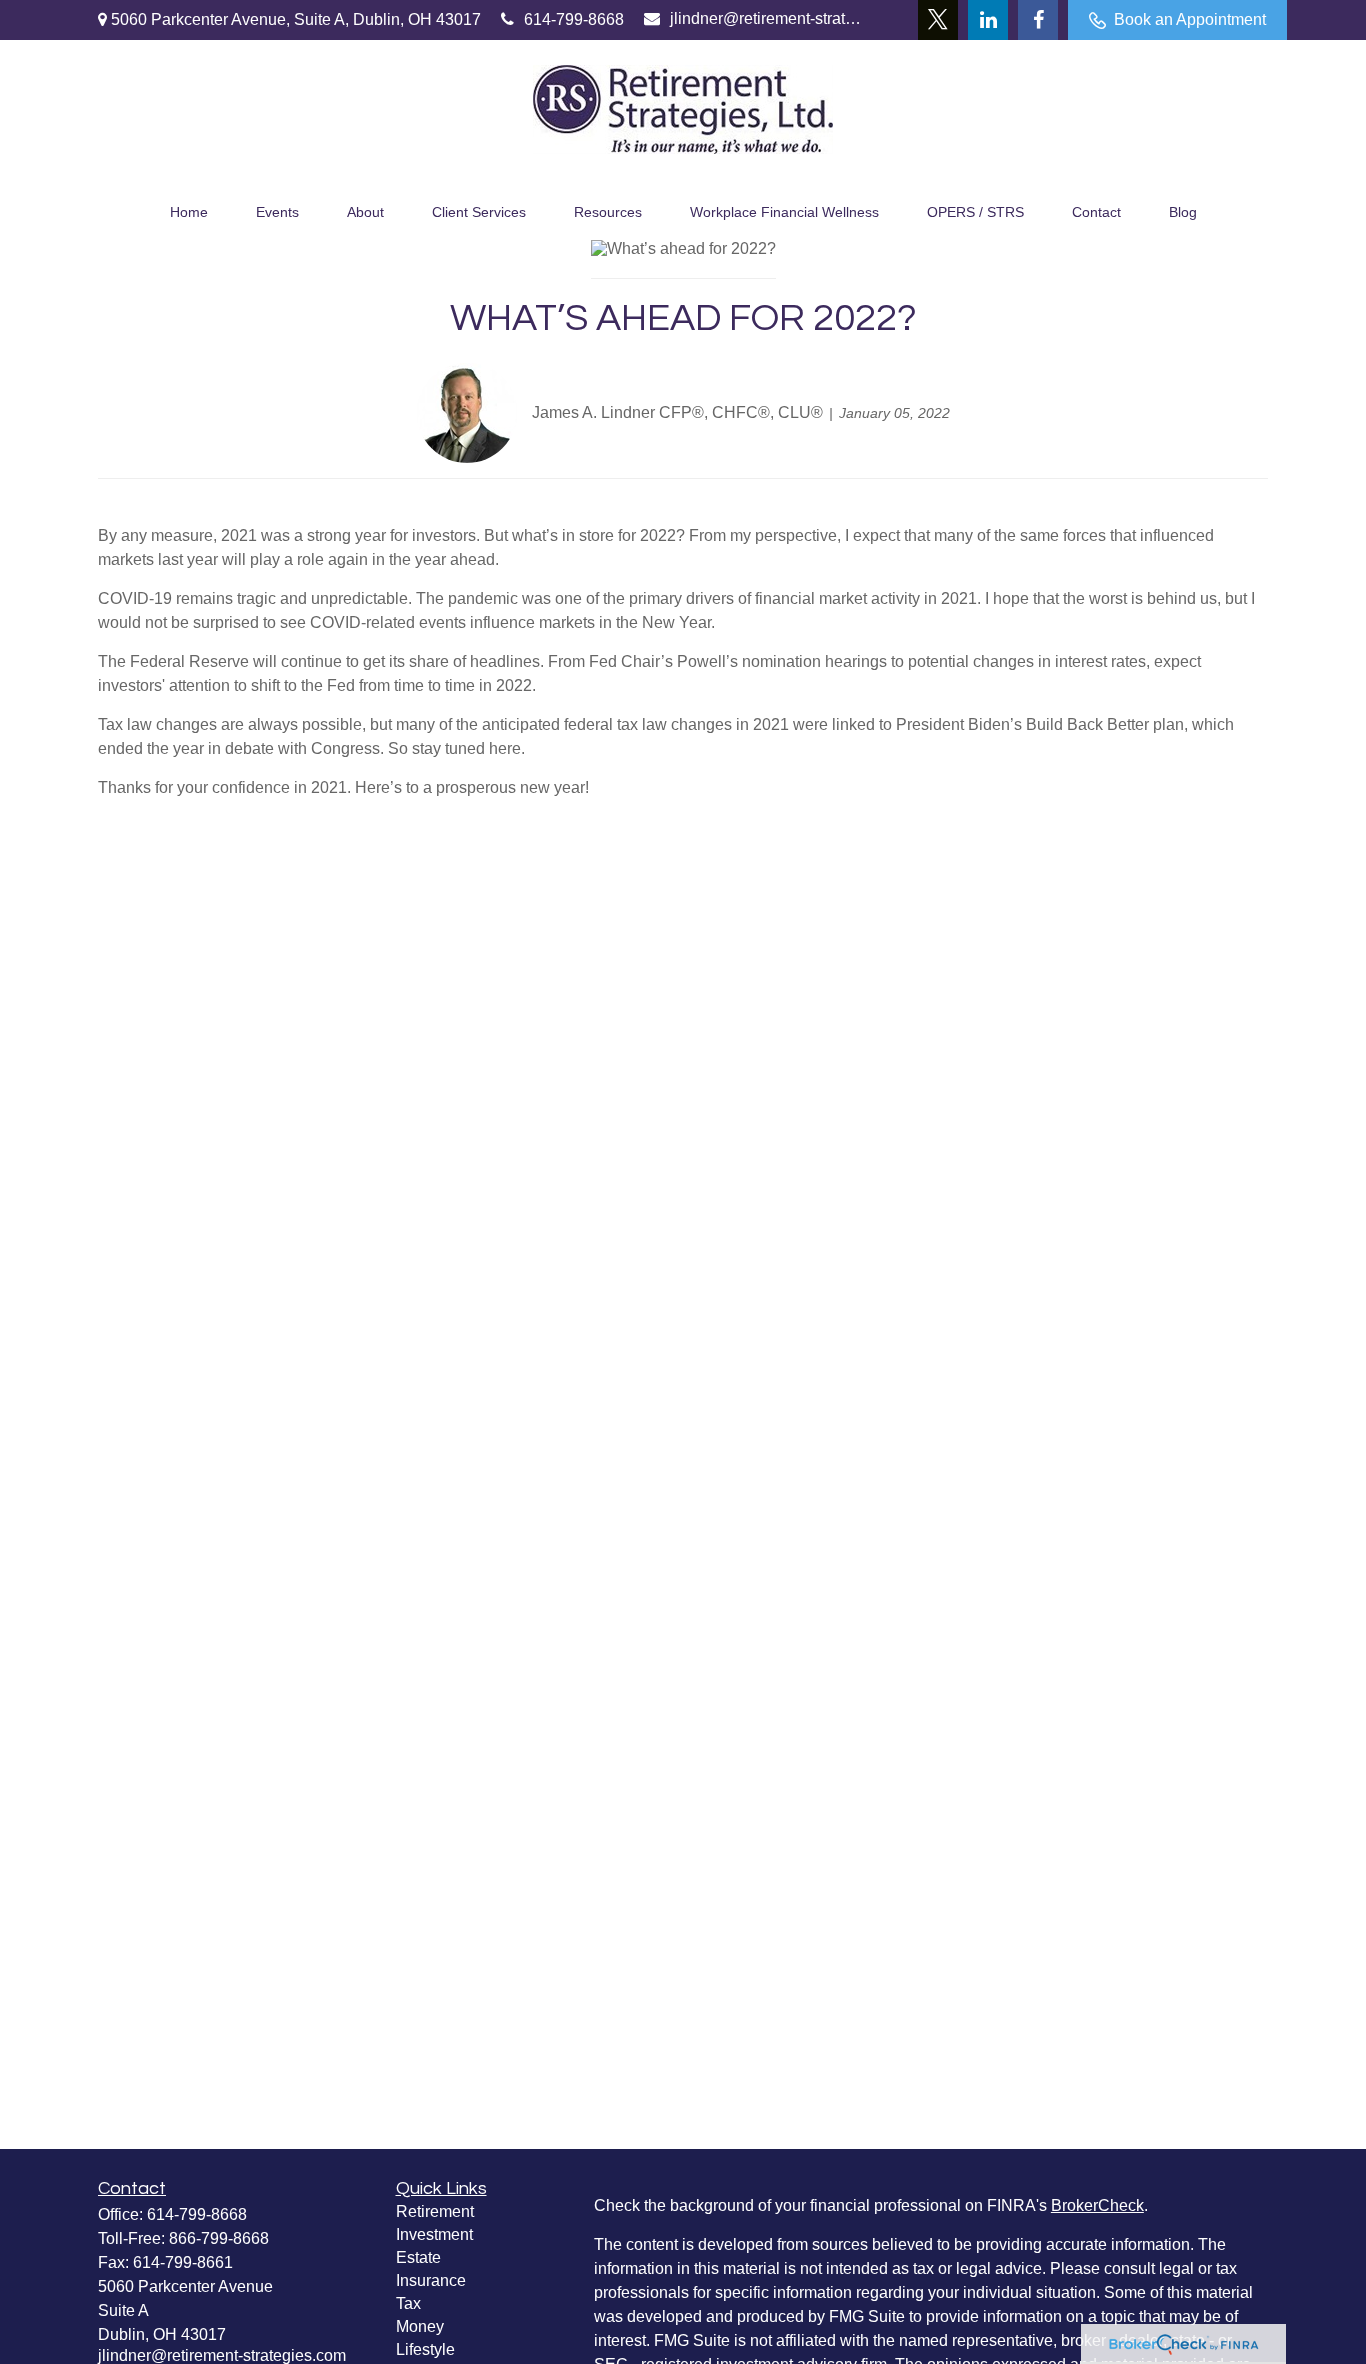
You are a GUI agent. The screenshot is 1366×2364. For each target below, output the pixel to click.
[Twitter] (938, 20)
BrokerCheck (1097, 2205)
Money (420, 2326)
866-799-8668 (219, 2238)
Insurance (431, 2280)
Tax (408, 2303)
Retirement (435, 2211)
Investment (434, 2234)
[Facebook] (1038, 20)
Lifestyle (425, 2349)
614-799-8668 (574, 19)
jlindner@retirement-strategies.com (766, 18)
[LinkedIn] (988, 20)
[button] (189, 209)
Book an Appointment (1190, 19)
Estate (418, 2257)
